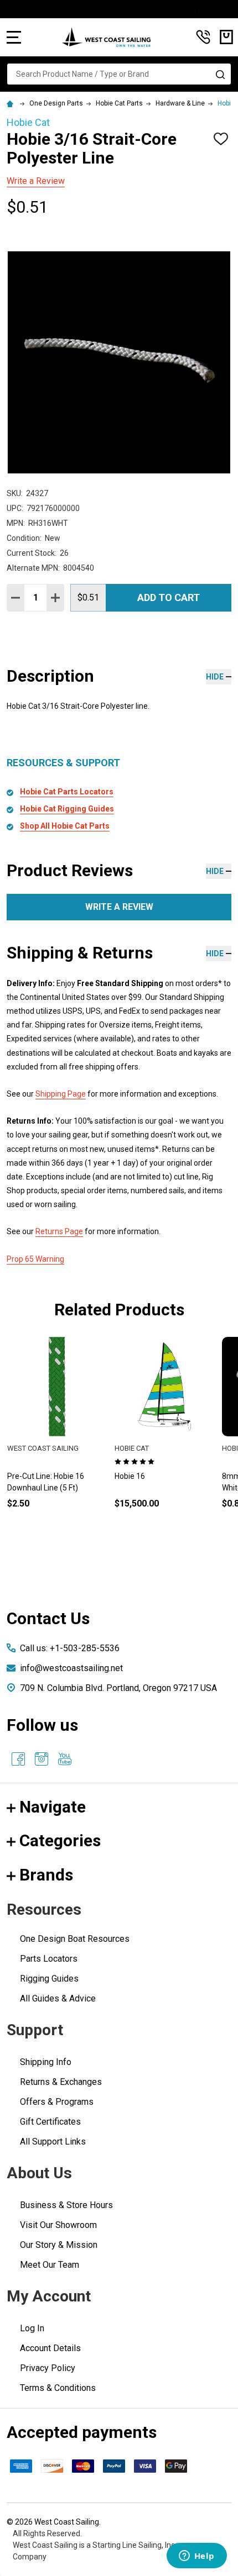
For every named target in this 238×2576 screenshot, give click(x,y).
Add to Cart (169, 597)
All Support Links (53, 2142)
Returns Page (59, 1231)
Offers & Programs (57, 2102)
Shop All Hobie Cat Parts (65, 826)
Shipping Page (61, 1094)
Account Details (50, 2348)
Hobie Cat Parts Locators (67, 792)
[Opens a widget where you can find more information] (196, 2557)
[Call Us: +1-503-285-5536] (203, 37)
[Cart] (226, 37)
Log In (32, 2328)
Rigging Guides (49, 1979)
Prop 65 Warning (35, 1259)
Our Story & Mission (59, 2245)
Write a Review (36, 181)
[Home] (12, 103)
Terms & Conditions (58, 2388)
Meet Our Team (50, 2265)
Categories (60, 1840)
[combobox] (119, 74)
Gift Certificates (50, 2122)
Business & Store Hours (66, 2205)
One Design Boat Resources (75, 1939)
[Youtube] (65, 1759)
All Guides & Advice (58, 1998)
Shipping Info (46, 2062)
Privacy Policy (48, 2368)
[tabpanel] (164, 1441)
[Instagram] (42, 1759)
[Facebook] (18, 1759)
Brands (46, 1875)
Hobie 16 (130, 1476)
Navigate (53, 1807)
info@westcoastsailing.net (71, 1668)
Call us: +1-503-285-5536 (70, 1648)
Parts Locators (49, 1959)
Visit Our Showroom (58, 2225)
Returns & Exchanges (61, 2082)
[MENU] (14, 37)
